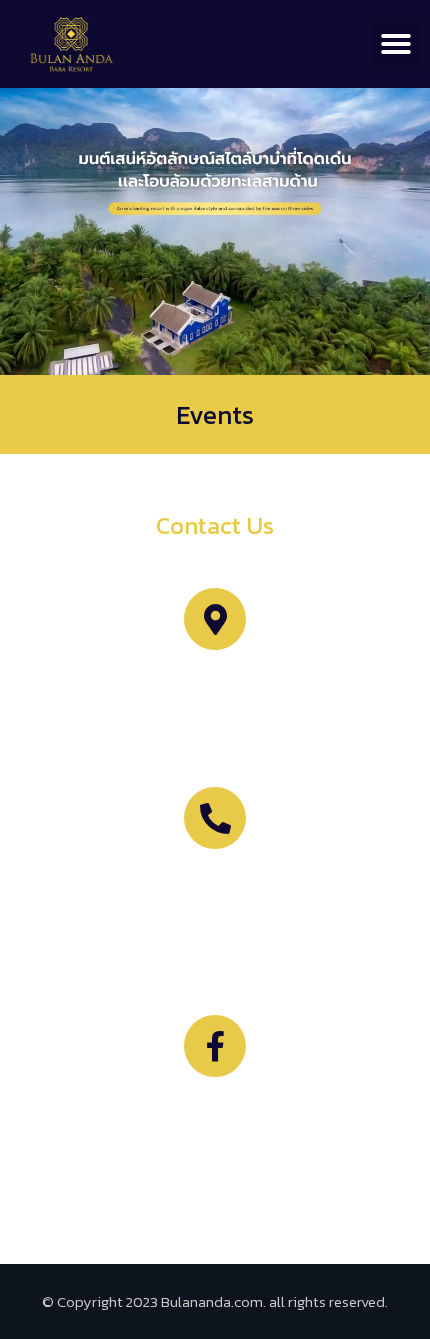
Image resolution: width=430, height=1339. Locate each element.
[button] (396, 44)
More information (215, 882)
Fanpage (215, 1110)
